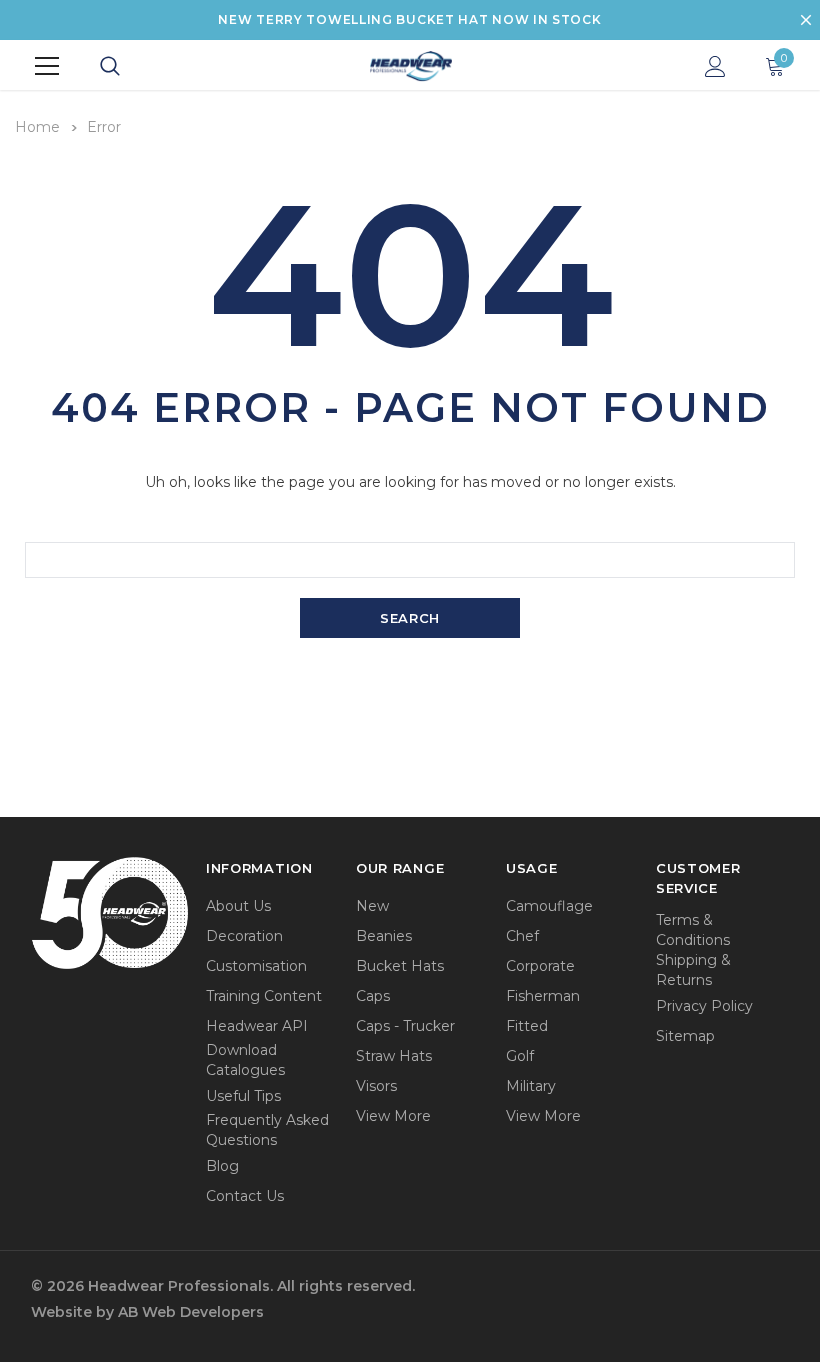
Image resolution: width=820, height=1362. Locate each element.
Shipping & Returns (693, 970)
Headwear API (257, 1026)
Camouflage (549, 906)
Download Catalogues (245, 1060)
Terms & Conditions (693, 930)
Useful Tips (243, 1096)
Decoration (244, 936)
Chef (522, 936)
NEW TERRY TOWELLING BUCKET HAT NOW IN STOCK (409, 19)
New (372, 906)
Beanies (384, 936)
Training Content (264, 996)
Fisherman (543, 996)
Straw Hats (394, 1056)
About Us (238, 906)
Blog (222, 1166)
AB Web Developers (191, 1312)
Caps (373, 996)
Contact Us (245, 1196)
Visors (376, 1086)
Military (531, 1086)
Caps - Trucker (405, 1026)
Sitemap (685, 1036)
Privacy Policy (704, 1006)
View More (393, 1116)
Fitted (527, 1026)
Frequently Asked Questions (267, 1130)
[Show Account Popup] (715, 66)
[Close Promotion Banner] (806, 20)
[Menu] (47, 66)
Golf (520, 1056)
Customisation (256, 966)
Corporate (540, 966)
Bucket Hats (400, 966)
